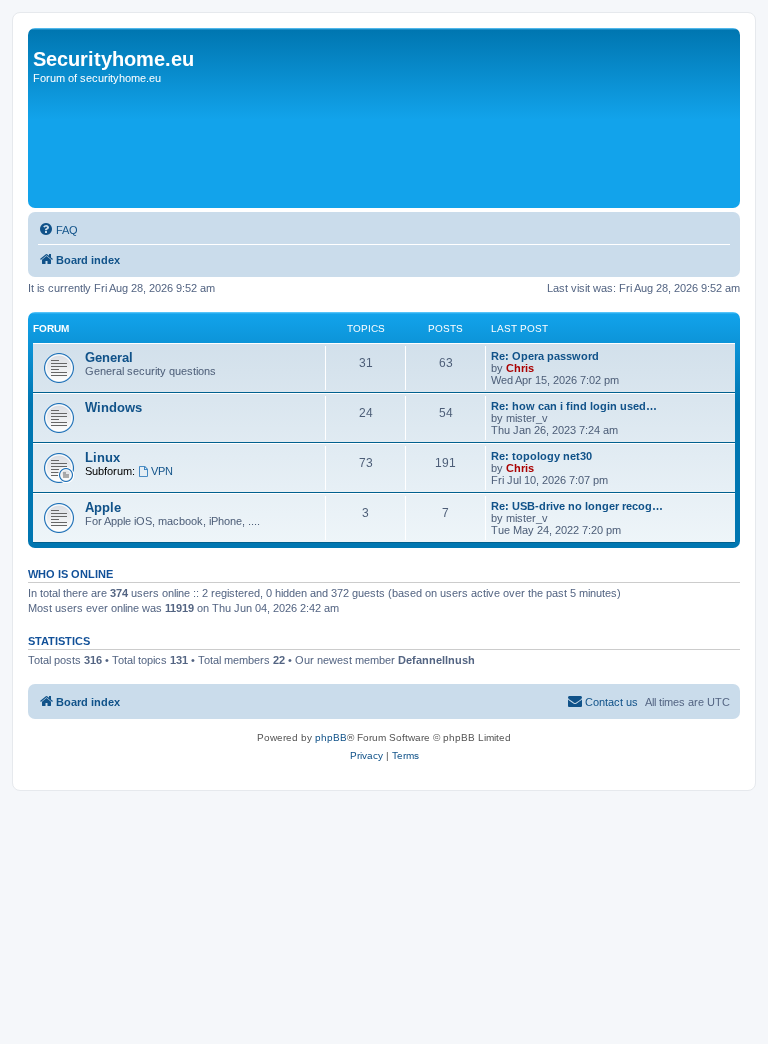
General (109, 357)
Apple (103, 507)
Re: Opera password (545, 356)
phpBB (331, 737)
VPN (162, 471)
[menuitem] (58, 230)
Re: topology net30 (541, 456)
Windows (113, 407)
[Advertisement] (397, 147)
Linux (102, 457)
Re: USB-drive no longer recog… (577, 506)
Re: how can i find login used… (574, 406)
